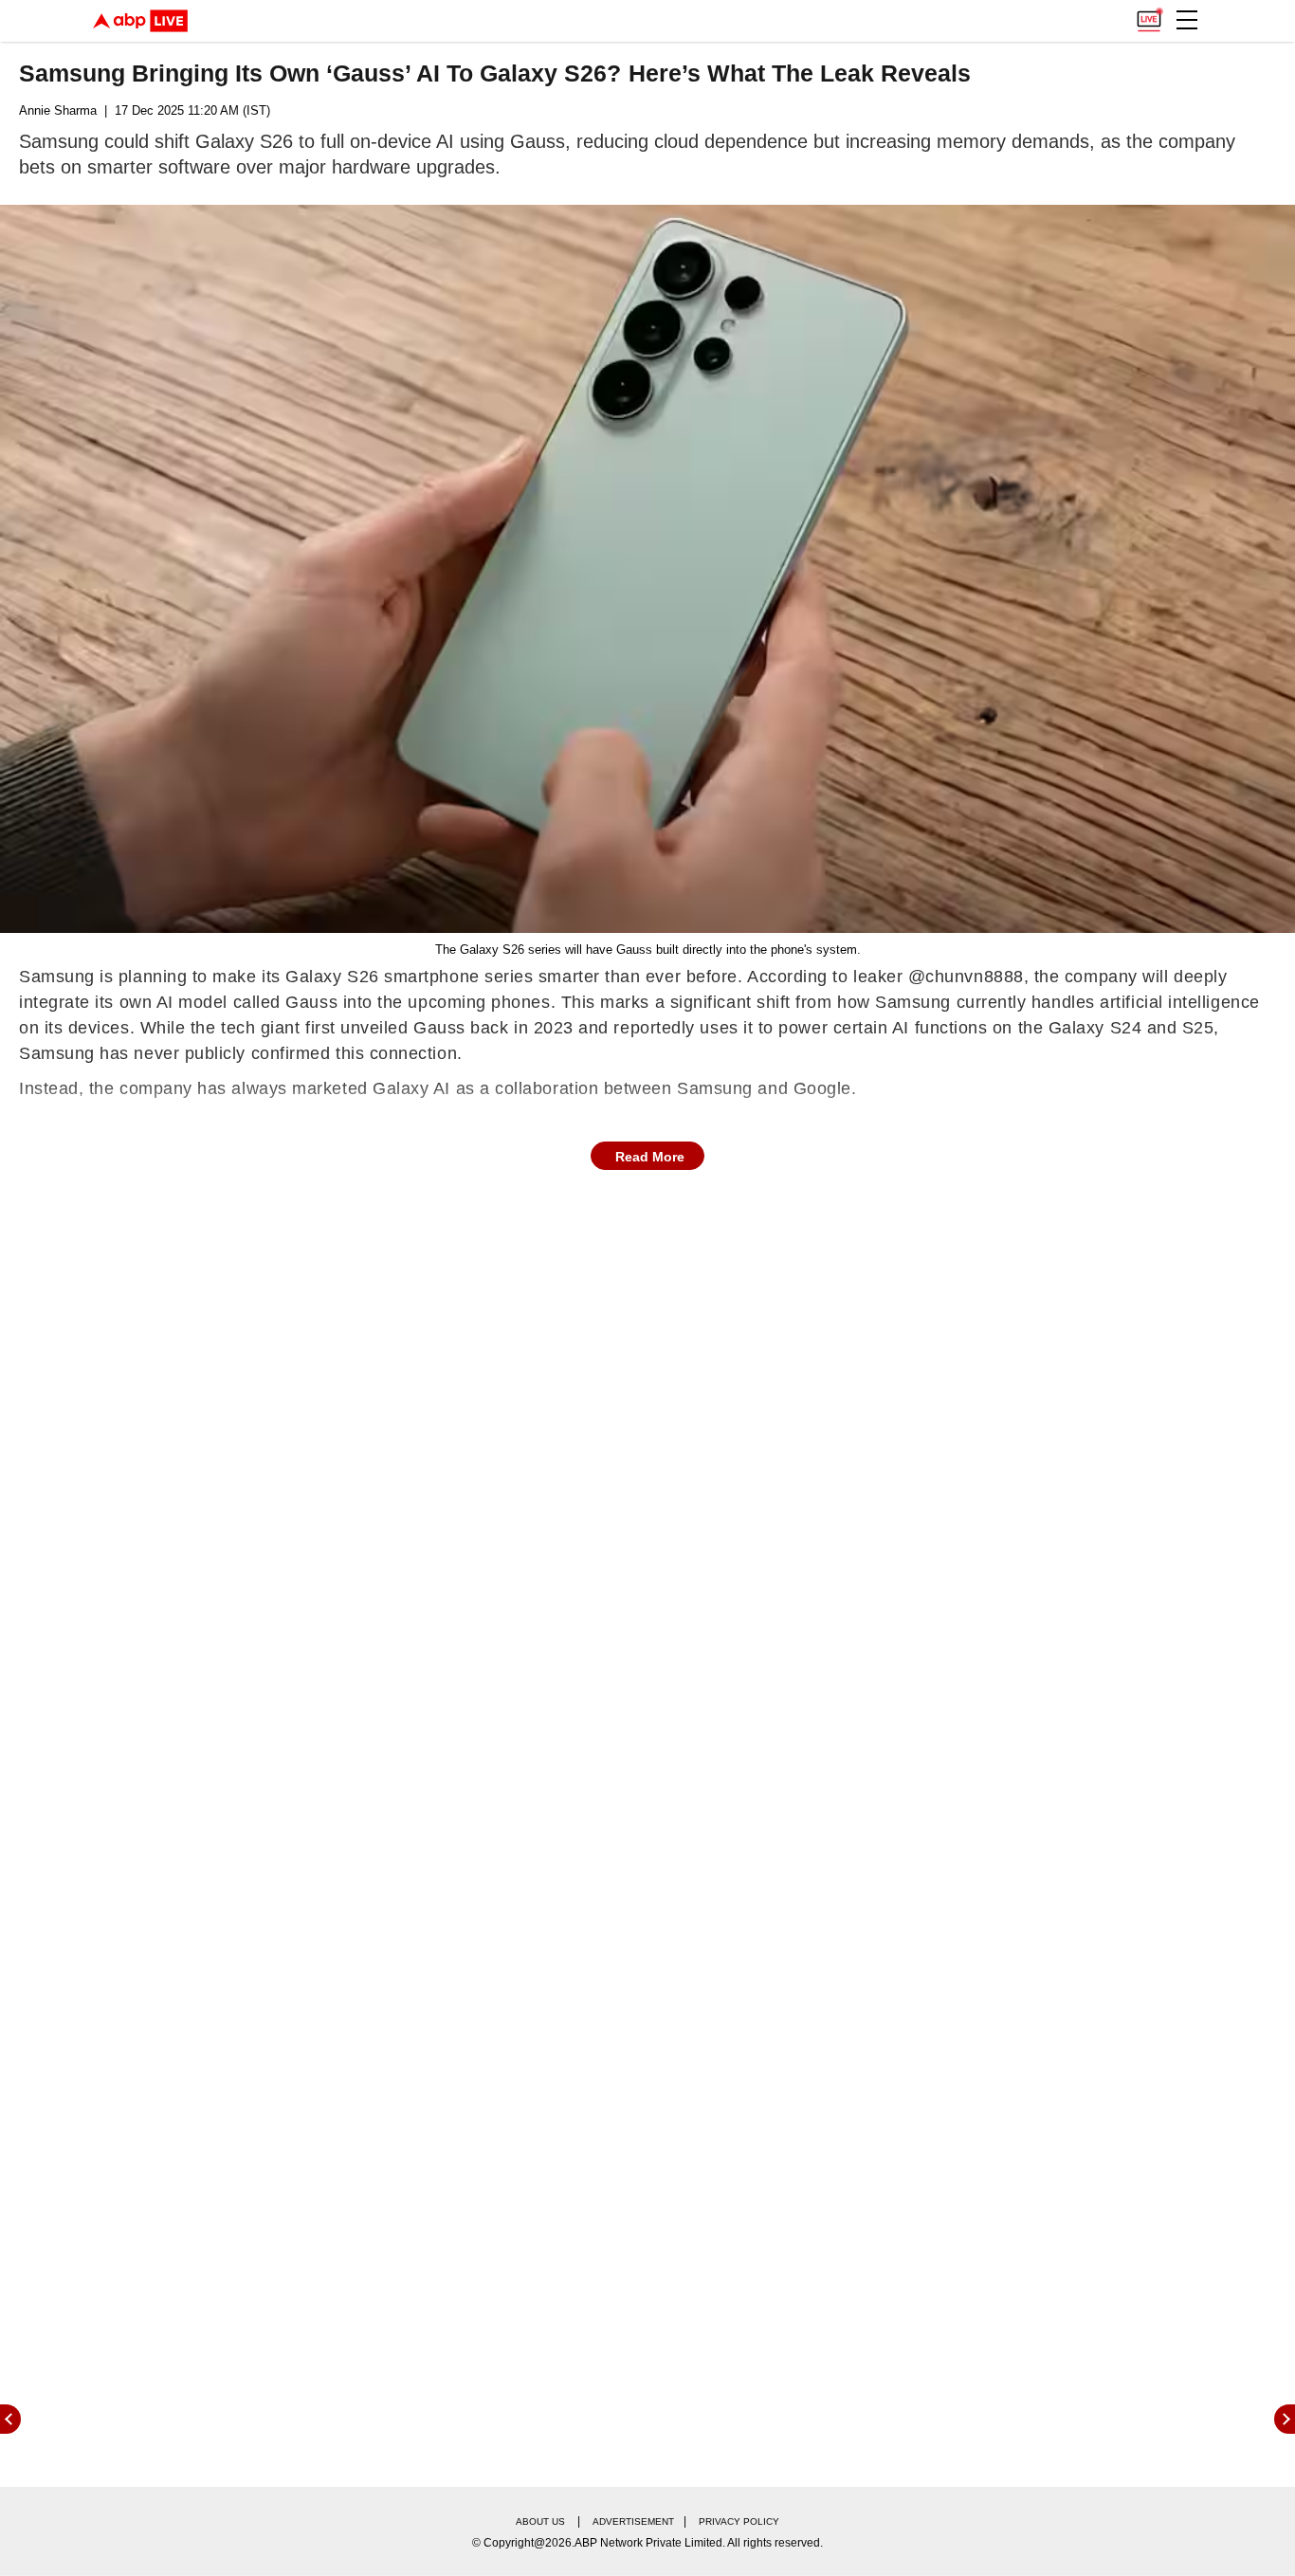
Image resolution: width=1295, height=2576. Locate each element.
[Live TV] (1149, 15)
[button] (1187, 20)
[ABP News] (1285, 2419)
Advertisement (633, 2521)
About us (540, 2521)
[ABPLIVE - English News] (140, 21)
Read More (650, 1157)
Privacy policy (739, 2521)
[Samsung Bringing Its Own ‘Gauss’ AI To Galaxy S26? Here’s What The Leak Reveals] (647, 569)
